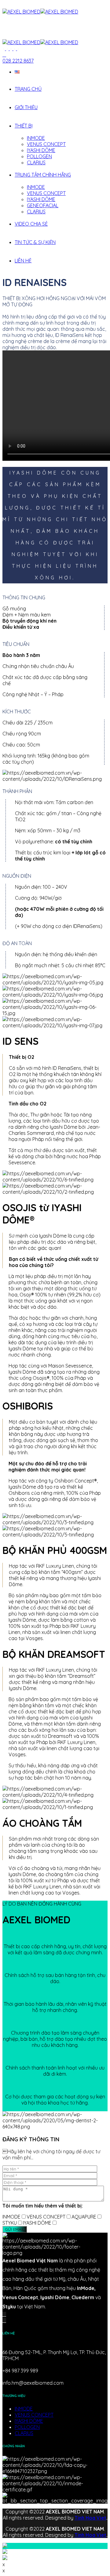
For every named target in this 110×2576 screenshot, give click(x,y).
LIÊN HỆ (23, 261)
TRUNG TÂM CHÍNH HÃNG (43, 175)
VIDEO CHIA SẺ (31, 224)
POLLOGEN (39, 156)
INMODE (36, 138)
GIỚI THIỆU (26, 107)
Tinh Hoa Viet (90, 2518)
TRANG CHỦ (28, 89)
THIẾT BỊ (24, 126)
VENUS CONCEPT (46, 144)
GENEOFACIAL (43, 205)
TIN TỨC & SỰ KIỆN (35, 242)
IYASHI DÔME (41, 150)
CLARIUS (36, 162)
